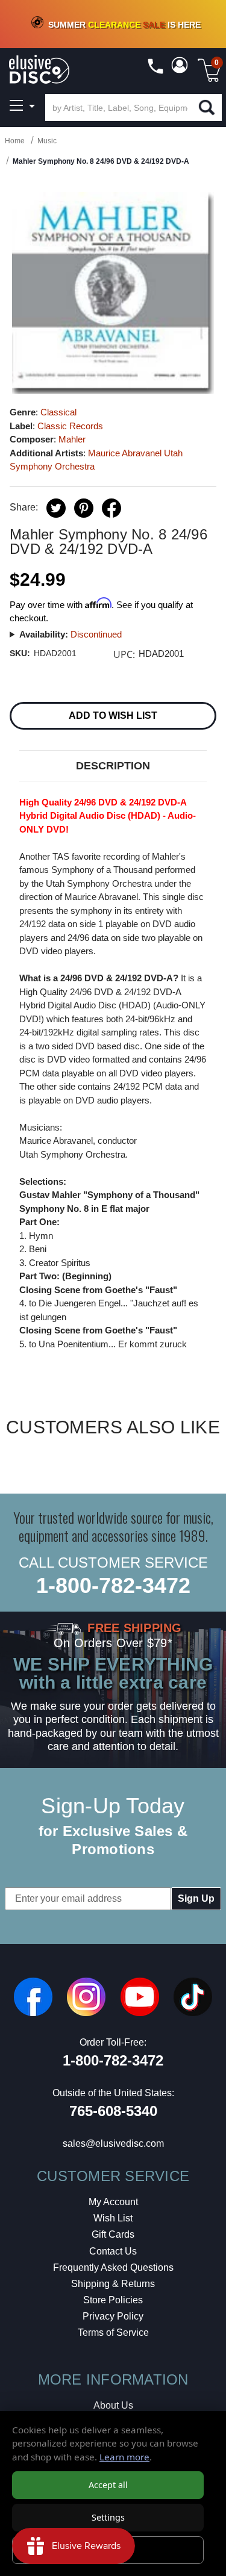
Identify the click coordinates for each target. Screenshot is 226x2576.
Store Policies (113, 2300)
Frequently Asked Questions (113, 2267)
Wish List (113, 2218)
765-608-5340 (113, 2111)
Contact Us (113, 2251)
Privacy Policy (113, 2316)
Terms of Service (113, 2332)
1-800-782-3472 (113, 1585)
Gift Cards (113, 2234)
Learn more (124, 2457)
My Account (113, 2202)
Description (113, 766)
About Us (113, 2405)
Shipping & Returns (113, 2284)
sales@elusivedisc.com (113, 2143)
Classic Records (70, 426)
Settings (108, 2517)
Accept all (108, 2485)
